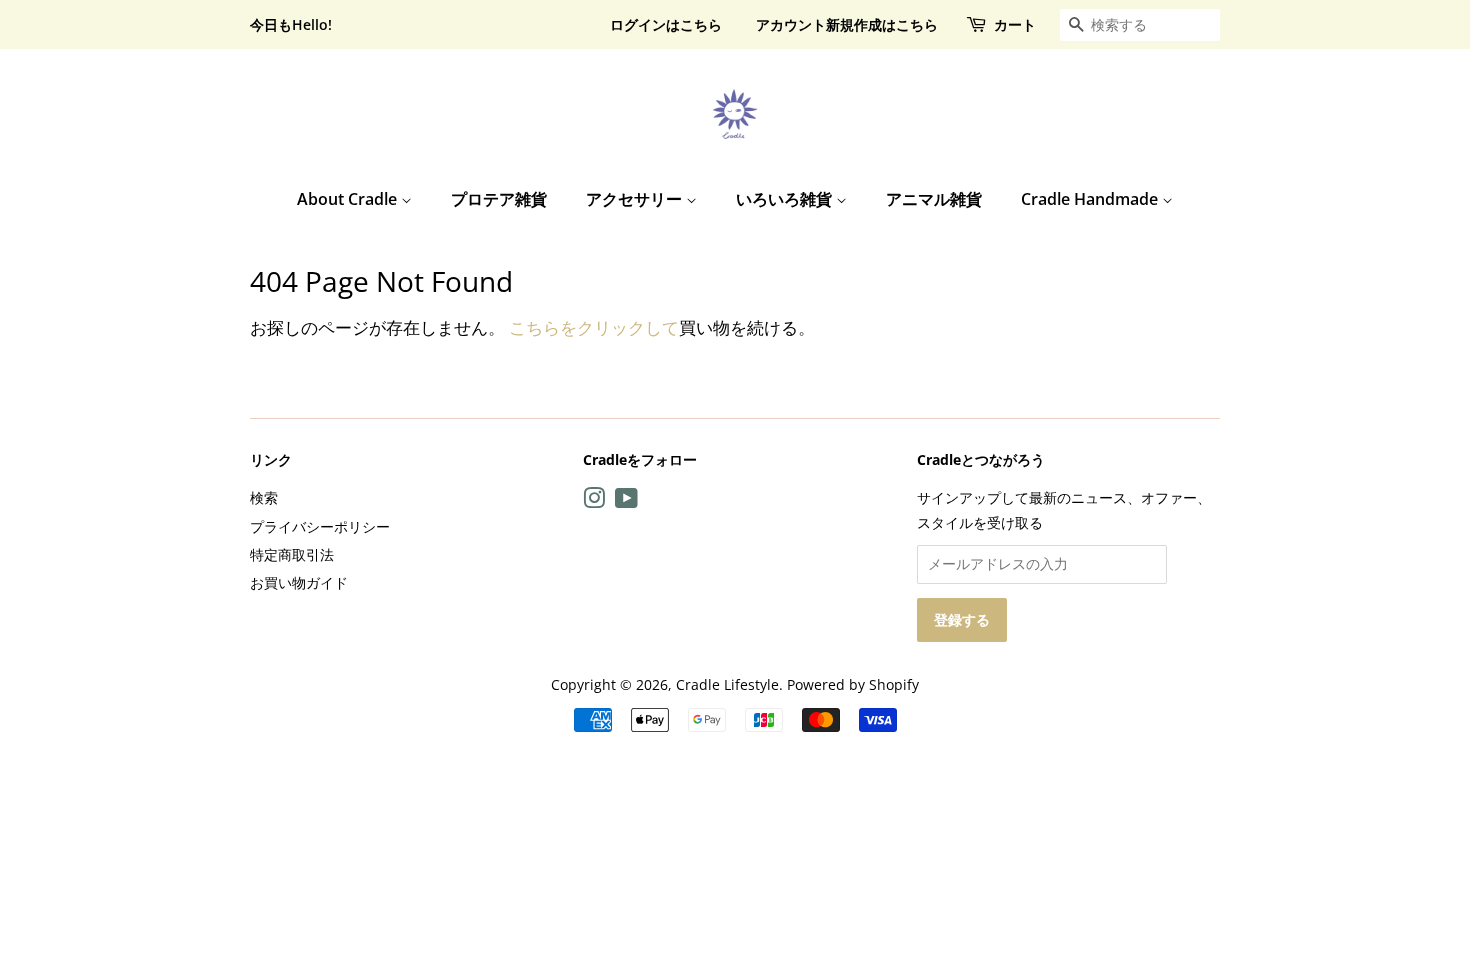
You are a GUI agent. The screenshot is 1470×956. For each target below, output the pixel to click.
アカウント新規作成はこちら (847, 24)
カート (1015, 24)
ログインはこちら (666, 24)
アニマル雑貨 (934, 199)
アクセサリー (636, 199)
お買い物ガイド (299, 582)
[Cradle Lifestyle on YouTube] (626, 501)
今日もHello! (291, 24)
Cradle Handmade (1091, 199)
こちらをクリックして (594, 327)
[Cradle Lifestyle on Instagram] (594, 501)
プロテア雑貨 (499, 199)
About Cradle (349, 199)
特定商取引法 (292, 554)
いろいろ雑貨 (786, 199)
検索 (264, 497)
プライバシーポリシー (320, 526)
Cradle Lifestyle (727, 684)
